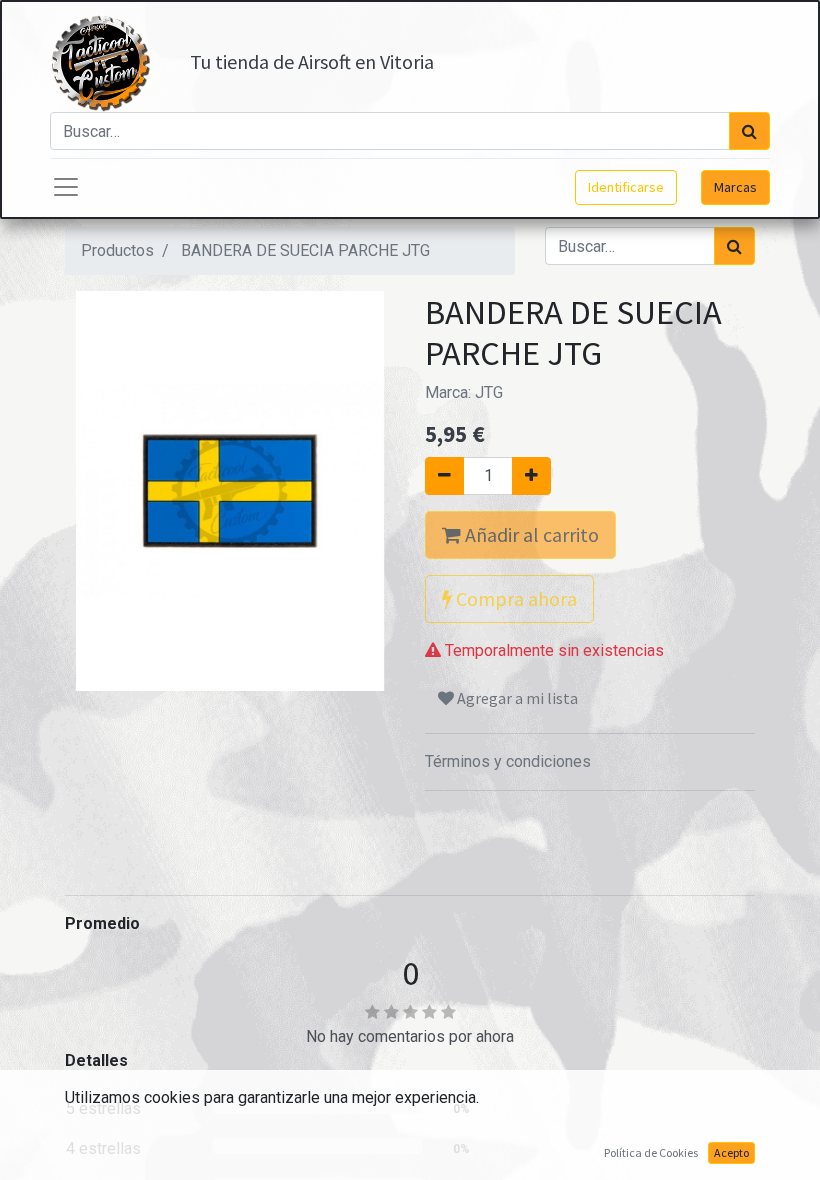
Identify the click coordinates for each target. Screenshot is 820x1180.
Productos (117, 250)
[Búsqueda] (749, 131)
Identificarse (626, 187)
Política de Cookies (651, 1152)
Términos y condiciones (508, 761)
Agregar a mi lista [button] (516, 698)
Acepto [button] (731, 1152)
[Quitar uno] (444, 476)
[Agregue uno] (531, 476)
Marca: (464, 392)
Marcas (735, 187)
